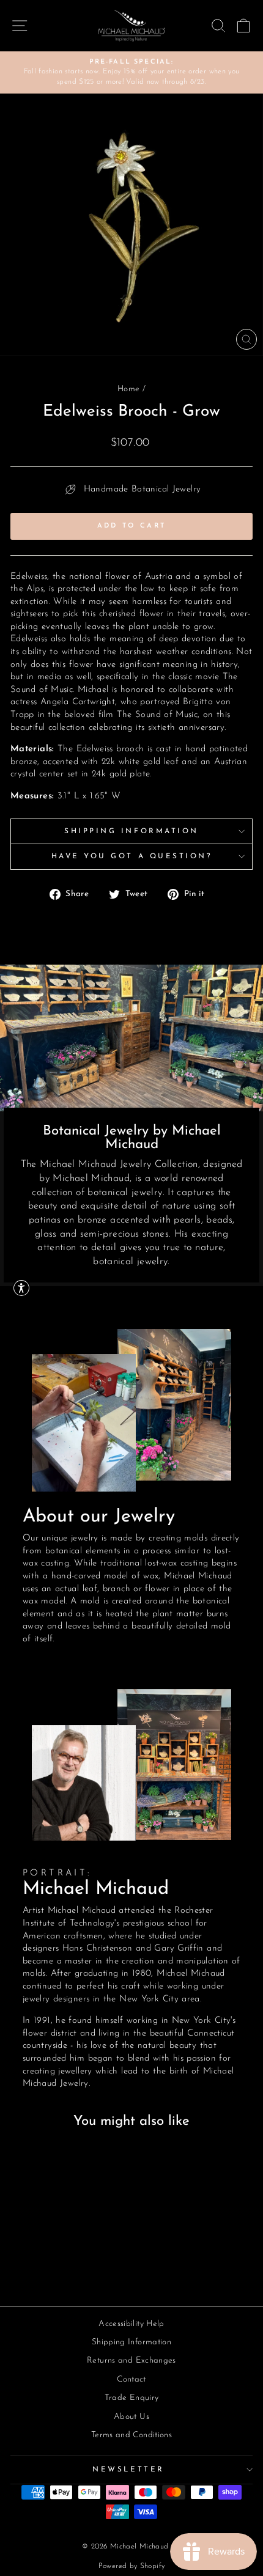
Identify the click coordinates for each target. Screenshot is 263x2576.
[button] (21, 1288)
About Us (131, 2417)
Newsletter (128, 2470)
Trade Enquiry (132, 2398)
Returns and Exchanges (131, 2361)
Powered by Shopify (132, 2566)
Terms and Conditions (131, 2435)
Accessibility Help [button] (131, 2324)
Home (128, 389)
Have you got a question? (132, 856)
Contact (131, 2379)
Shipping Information (131, 831)
